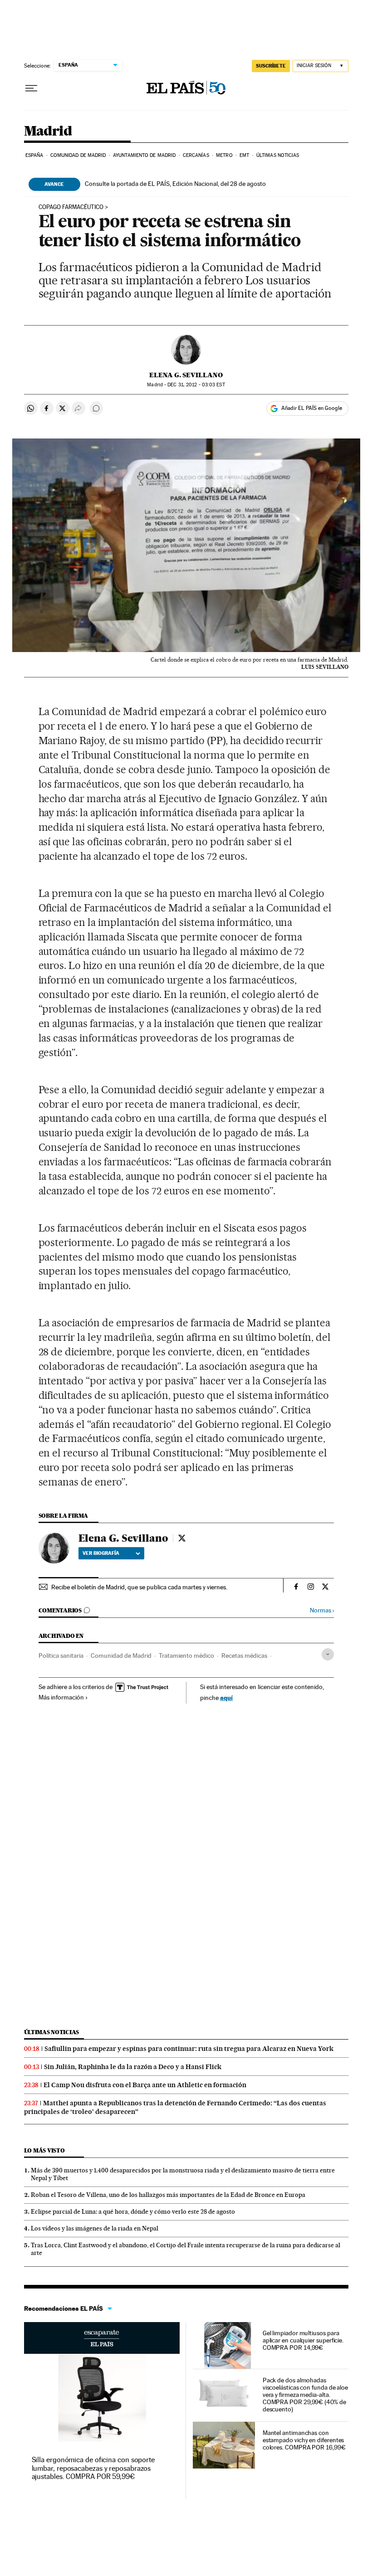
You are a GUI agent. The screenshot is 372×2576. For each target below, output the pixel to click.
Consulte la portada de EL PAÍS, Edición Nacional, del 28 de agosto (175, 184)
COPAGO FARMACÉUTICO (71, 207)
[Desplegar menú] (31, 88)
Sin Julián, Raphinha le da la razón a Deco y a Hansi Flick (133, 2067)
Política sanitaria (61, 1656)
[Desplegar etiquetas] (328, 1654)
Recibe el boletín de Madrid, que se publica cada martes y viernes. (139, 1587)
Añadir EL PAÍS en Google (312, 408)
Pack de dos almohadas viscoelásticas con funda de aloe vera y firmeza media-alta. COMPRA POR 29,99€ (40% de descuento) (305, 2395)
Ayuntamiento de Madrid (144, 155)
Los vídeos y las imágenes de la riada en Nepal (95, 2228)
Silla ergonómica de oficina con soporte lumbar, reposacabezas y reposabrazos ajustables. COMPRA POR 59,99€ (93, 2468)
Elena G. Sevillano (186, 375)
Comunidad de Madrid (78, 155)
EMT (244, 155)
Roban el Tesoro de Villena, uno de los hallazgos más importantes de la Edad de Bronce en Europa (168, 2195)
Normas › (322, 1610)
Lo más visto (44, 2150)
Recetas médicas (244, 1656)
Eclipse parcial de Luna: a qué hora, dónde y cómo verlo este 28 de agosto (133, 2211)
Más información (61, 1697)
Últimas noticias (278, 155)
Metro (224, 155)
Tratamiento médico (186, 1656)
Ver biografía (101, 1553)
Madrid (48, 131)
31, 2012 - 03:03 (196, 385)
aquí (226, 1697)
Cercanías (196, 155)
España (34, 155)
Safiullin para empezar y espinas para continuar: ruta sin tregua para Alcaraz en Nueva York (189, 2049)
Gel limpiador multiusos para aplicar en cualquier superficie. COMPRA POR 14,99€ (303, 2340)
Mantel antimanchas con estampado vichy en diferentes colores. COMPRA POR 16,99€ (304, 2440)
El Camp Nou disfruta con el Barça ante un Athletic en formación (145, 2085)
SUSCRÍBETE (271, 66)
